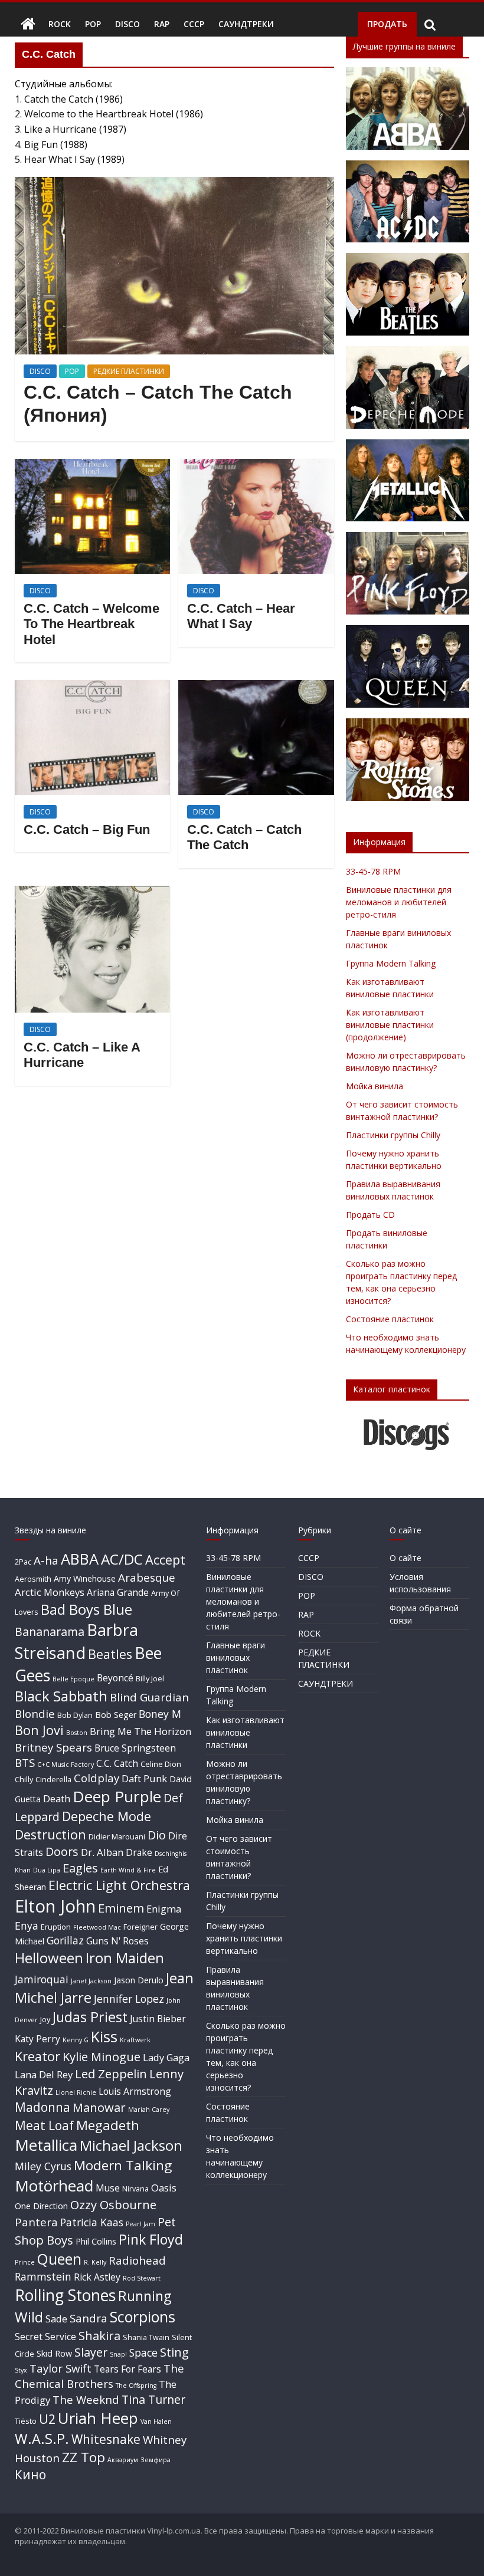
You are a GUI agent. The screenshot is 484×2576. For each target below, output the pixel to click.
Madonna (42, 2107)
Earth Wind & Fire (128, 1870)
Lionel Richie (76, 2092)
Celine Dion (161, 1764)
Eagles (80, 1868)
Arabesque (147, 1577)
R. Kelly (95, 2262)
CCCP (194, 24)
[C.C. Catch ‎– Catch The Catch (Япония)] (174, 184)
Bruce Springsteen (135, 1748)
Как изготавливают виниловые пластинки (245, 1732)
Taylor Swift (60, 2368)
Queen (59, 2259)
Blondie (35, 1713)
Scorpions (143, 2317)
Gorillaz (65, 1940)
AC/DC (122, 1559)
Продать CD (370, 1215)
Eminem (121, 1908)
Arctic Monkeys (50, 1592)
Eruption (56, 1927)
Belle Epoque (73, 1679)
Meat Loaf (44, 2125)
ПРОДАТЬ (387, 24)
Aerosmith (33, 1579)
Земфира (156, 2460)
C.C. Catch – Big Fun (87, 829)
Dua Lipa (47, 1870)
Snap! (118, 2354)
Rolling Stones (65, 2295)
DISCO (127, 24)
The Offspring (136, 2386)
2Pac (23, 1562)
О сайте (405, 1558)
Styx (21, 2370)
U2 (47, 2419)
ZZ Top (84, 2457)
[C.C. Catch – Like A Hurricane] (92, 893)
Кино (30, 2475)
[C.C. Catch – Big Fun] (92, 687)
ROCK (60, 24)
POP (93, 24)
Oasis (164, 2188)
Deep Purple (117, 1796)
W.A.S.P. (42, 2439)
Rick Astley (97, 2277)
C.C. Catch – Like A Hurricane (82, 1055)
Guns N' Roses (117, 1941)
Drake (139, 1852)
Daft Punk (144, 1778)
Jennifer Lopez (129, 1999)
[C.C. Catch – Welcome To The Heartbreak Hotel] (92, 466)
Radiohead (137, 2260)
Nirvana (135, 2189)
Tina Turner (153, 2399)
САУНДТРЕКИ (246, 24)
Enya (27, 1926)
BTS (25, 1762)
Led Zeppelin (111, 2074)
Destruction (50, 1834)
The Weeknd (86, 2399)
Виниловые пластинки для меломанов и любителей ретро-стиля (399, 902)
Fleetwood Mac (97, 1927)
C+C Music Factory (66, 1765)
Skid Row (54, 2353)
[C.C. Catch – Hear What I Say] (256, 466)
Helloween (49, 1958)
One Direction (41, 2206)
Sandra (89, 2318)
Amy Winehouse (85, 1578)
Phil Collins (96, 2241)
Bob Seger (116, 1715)
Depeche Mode (107, 1816)
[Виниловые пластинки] (28, 24)
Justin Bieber (158, 2019)
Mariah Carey (149, 2110)
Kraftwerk (135, 2040)
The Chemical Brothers (99, 2376)
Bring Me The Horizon (140, 1731)
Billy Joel (150, 1678)
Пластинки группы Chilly (393, 1135)
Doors (62, 1851)
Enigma (164, 1909)
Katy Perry (37, 2039)
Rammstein (43, 2276)
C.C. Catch (117, 1763)
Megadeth (108, 2125)
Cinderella (53, 1779)
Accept (165, 1560)
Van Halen (156, 2421)
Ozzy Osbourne (113, 2204)
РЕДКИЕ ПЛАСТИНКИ (129, 371)
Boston (77, 1733)
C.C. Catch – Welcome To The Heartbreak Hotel (91, 624)
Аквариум (123, 2460)
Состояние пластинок (390, 1319)
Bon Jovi (39, 1730)
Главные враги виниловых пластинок (236, 1657)
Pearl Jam (140, 2224)
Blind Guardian (149, 1697)
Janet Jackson (91, 1981)
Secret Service (45, 2337)
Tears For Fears (127, 2369)
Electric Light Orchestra (119, 1885)
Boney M (160, 1714)
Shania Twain (146, 2337)
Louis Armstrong (135, 2091)
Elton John (55, 1906)
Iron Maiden (125, 1958)
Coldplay (97, 1778)
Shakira (99, 2335)
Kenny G (76, 2040)
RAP (162, 24)
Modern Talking (123, 2165)
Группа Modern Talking (391, 963)
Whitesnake (106, 2439)
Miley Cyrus (43, 2166)
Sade (56, 2319)
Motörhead (54, 2186)
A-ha (46, 1560)
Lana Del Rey (44, 2074)
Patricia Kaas (92, 2222)
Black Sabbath (61, 1696)
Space (143, 2352)
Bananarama (50, 1632)
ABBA (80, 1559)
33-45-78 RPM (373, 871)
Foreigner (140, 1927)
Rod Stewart (142, 2278)
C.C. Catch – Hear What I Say (241, 616)
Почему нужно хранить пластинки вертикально (244, 1938)
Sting (174, 2352)
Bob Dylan (75, 1715)
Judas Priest (90, 2017)
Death (57, 1798)
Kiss (104, 2036)
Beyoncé (115, 1678)
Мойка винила (375, 1086)
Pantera (36, 2222)
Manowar (99, 2107)
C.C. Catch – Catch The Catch (244, 837)
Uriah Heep (98, 2418)
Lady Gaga (166, 2057)
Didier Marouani (117, 1836)
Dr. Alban (102, 1852)
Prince (25, 2262)
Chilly (24, 1779)
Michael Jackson (131, 2145)
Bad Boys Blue (86, 1609)
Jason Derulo (139, 1980)
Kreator (37, 2056)
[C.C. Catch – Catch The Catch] (256, 687)
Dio (157, 1835)
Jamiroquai (42, 1979)
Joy (45, 2019)
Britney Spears (53, 1747)
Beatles (110, 1654)
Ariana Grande (118, 1592)
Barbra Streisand (76, 1641)
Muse (108, 2188)
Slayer (91, 2352)
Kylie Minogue (102, 2056)
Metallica (46, 2145)
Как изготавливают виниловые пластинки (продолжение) (390, 1025)
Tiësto (26, 2421)
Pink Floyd (151, 2239)
